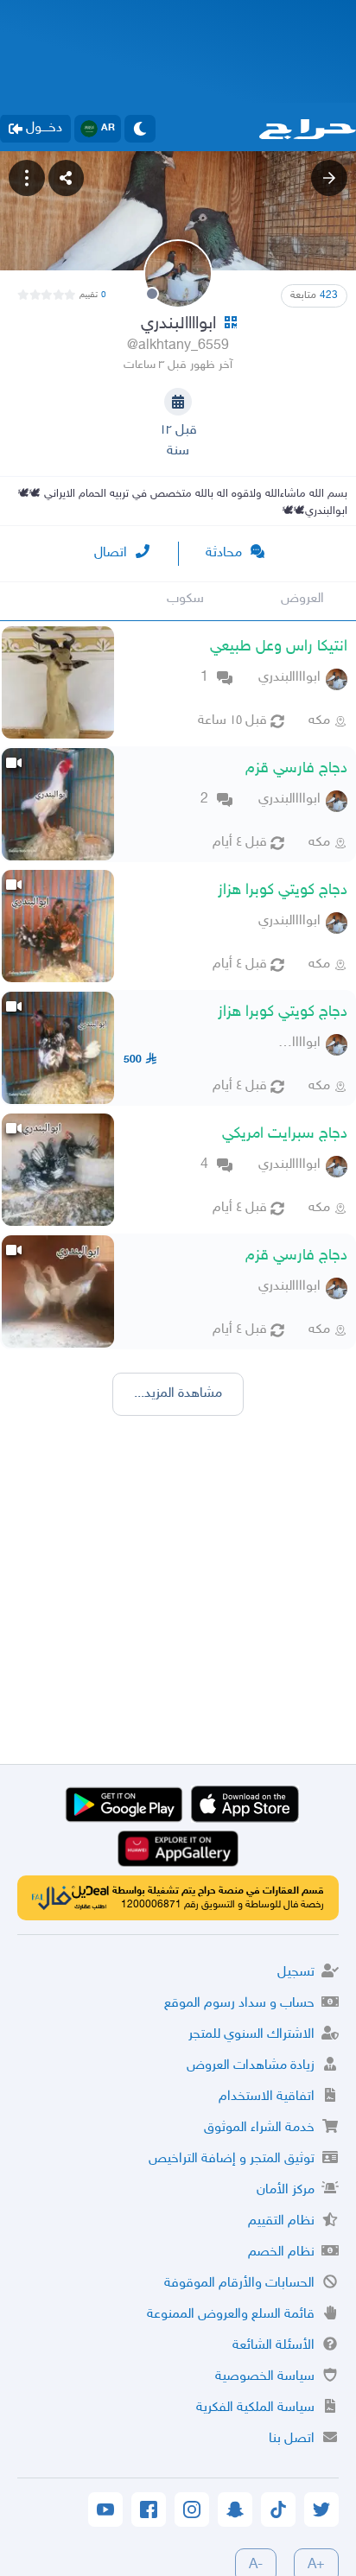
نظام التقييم (281, 2221)
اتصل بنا (292, 2439)
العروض (302, 599)
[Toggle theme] (140, 129)
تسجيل (296, 1973)
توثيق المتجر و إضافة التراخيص (232, 2159)
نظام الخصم (281, 2252)
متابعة (314, 295)
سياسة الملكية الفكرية (255, 2408)
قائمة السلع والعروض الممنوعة (231, 2315)
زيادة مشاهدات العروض (251, 2066)
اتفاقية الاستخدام (267, 2097)
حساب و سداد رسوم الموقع (239, 2004)
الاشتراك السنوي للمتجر (251, 2035)
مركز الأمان (286, 2190)
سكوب (185, 599)
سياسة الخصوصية (265, 2377)
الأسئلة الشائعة (273, 2346)
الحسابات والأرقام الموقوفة (239, 2284)
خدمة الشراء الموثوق (259, 2128)
